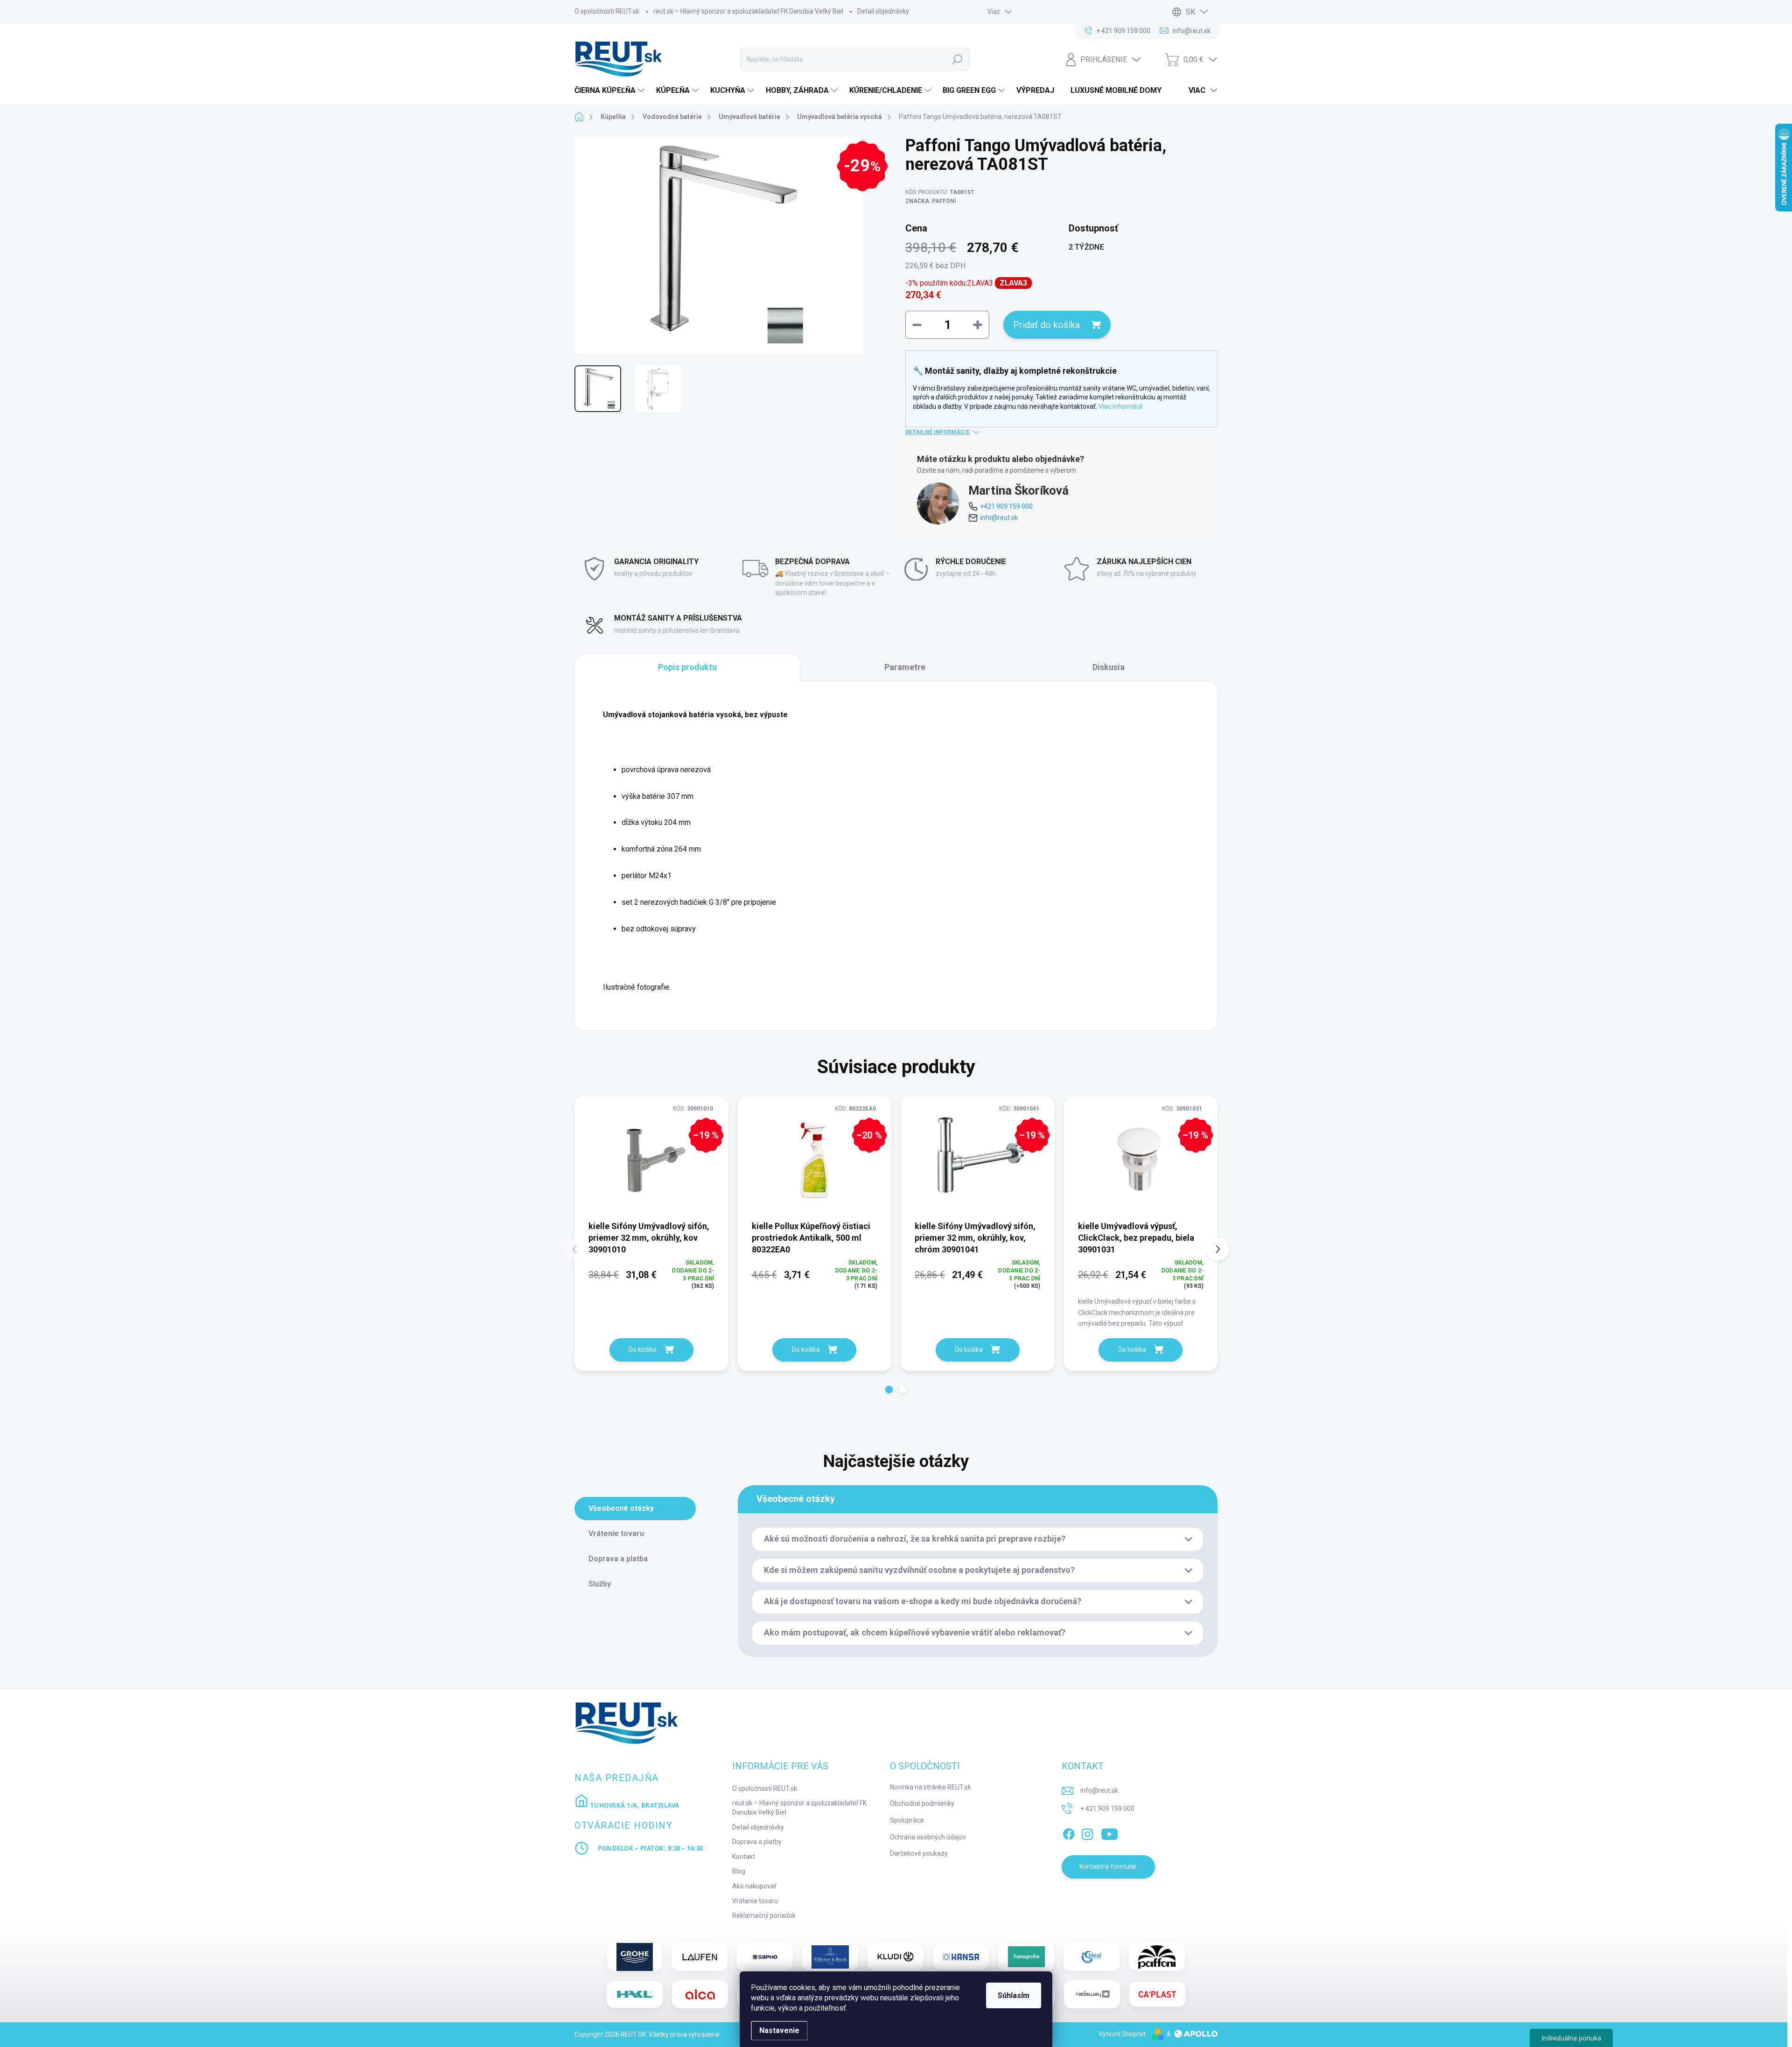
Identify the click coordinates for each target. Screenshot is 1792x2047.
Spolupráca (907, 1820)
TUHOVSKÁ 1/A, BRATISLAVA (634, 1805)
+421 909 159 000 (1006, 506)
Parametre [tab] (905, 667)
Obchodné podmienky (922, 1803)
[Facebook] (1069, 1832)
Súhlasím (1014, 1995)
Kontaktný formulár (1108, 1866)
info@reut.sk (999, 517)
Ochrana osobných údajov (928, 1837)
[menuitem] (611, 91)
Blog (739, 1871)
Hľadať (957, 59)
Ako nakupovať (754, 1886)
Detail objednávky (883, 11)
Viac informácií (1120, 406)
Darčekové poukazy (919, 1853)
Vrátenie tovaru (755, 1901)
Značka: (931, 201)
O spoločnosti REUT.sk (607, 11)
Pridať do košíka (1046, 325)
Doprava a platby (757, 1842)
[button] (889, 1390)
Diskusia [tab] (1109, 667)
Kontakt (744, 1857)
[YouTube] (1109, 1832)
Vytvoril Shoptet (1122, 2034)
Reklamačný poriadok (764, 1915)
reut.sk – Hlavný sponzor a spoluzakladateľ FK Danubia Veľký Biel (748, 11)
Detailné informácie (938, 432)
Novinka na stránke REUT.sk (931, 1787)
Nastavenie (779, 2030)
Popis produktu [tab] (687, 667)
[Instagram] (1087, 1832)
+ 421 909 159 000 (1107, 1809)
